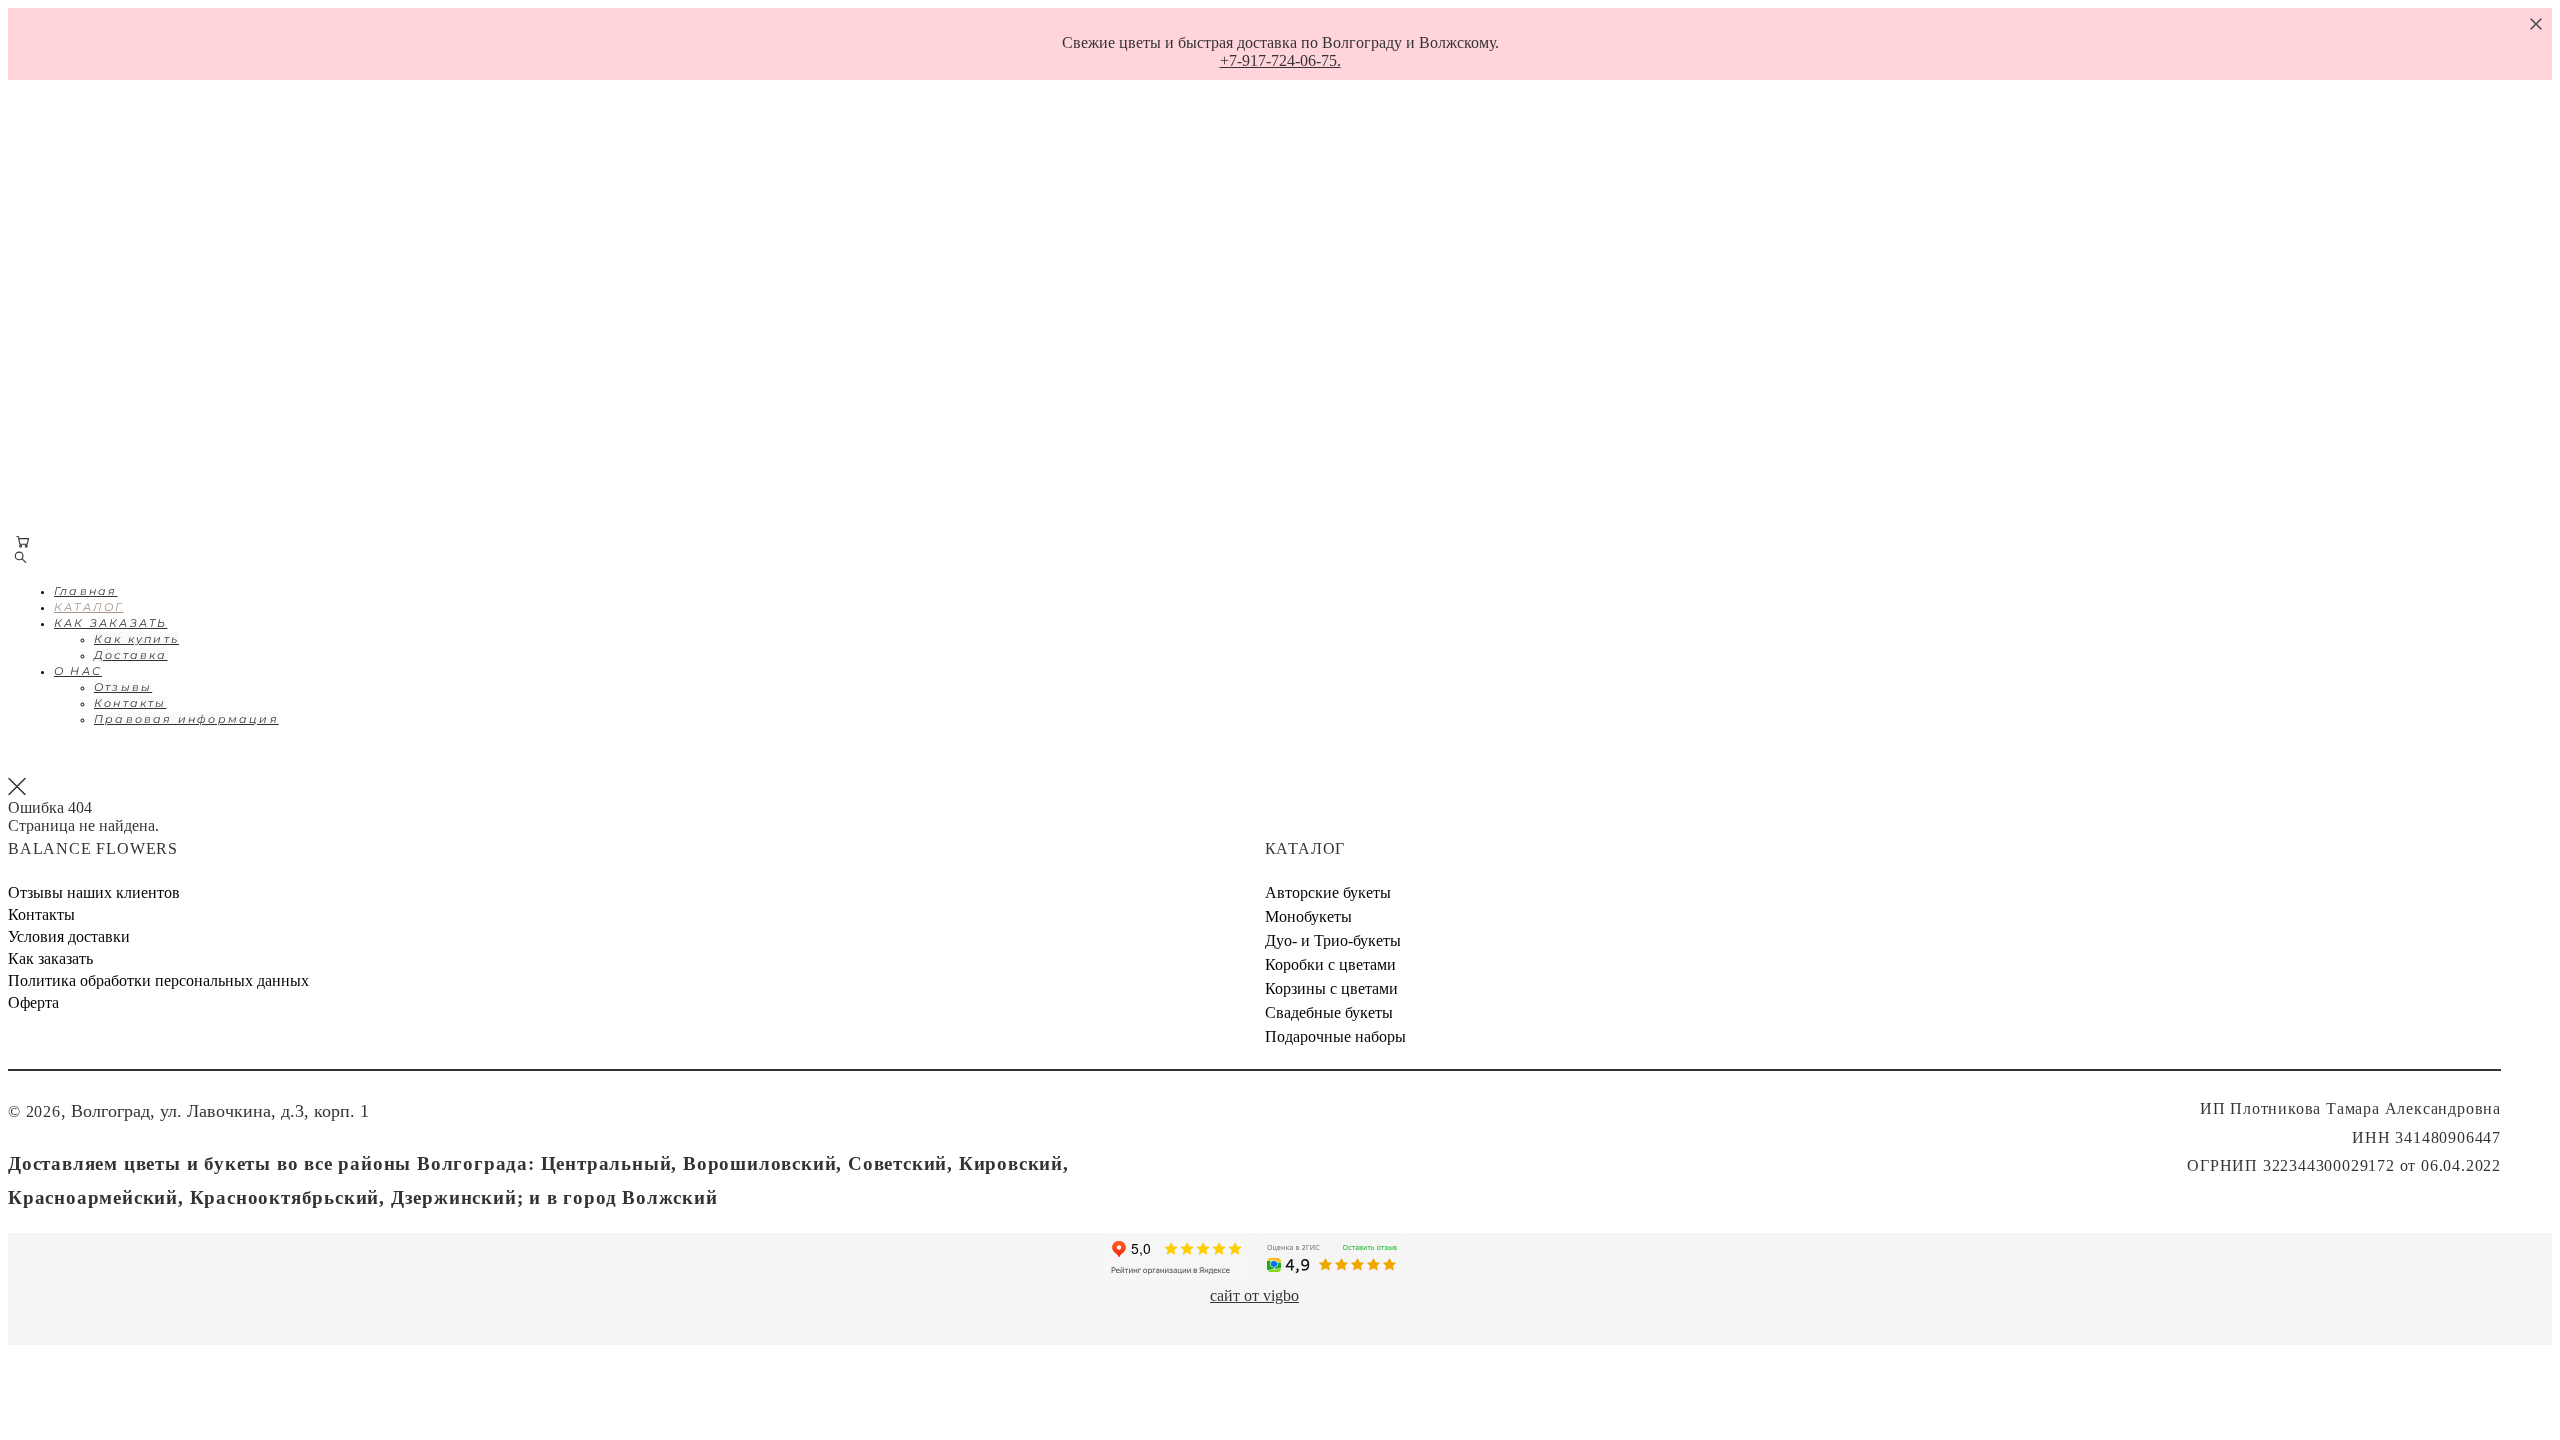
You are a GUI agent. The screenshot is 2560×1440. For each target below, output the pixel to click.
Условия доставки (69, 936)
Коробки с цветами (1330, 964)
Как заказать (50, 958)
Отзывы (117, 326)
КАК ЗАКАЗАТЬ (104, 246)
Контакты (124, 342)
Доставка (125, 278)
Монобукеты (1308, 916)
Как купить (130, 262)
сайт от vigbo (1254, 1295)
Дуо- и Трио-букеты (1333, 940)
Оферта (33, 1002)
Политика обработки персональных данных (158, 980)
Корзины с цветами (1331, 988)
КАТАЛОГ (82, 214)
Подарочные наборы (1335, 1036)
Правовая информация (180, 358)
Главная (79, 182)
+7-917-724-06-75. (1280, 60)
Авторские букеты (1328, 892)
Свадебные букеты (1329, 1012)
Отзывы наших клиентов (94, 892)
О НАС (72, 310)
